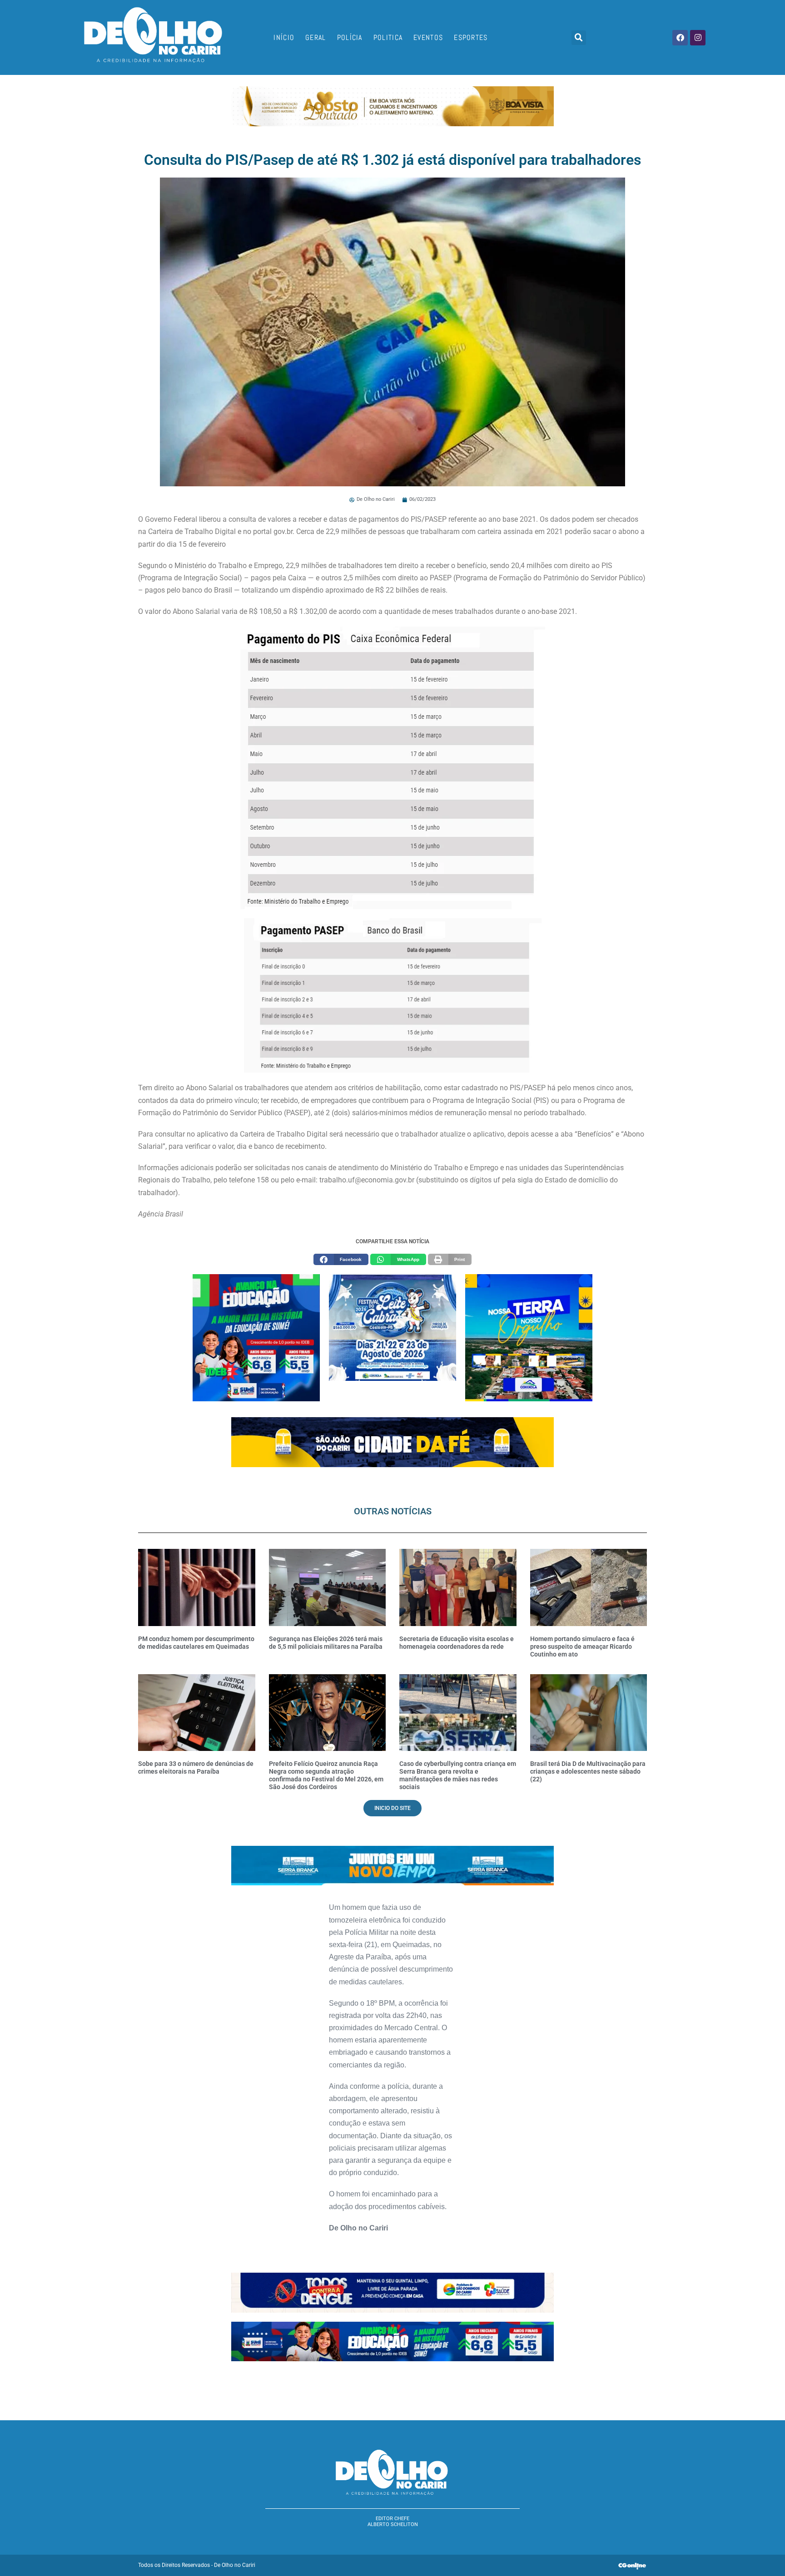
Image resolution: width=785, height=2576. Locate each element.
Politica (388, 37)
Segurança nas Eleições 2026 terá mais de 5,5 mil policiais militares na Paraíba (326, 1643)
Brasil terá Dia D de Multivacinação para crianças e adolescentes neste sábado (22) (588, 1771)
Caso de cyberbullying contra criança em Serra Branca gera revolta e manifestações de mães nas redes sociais (458, 1775)
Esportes (471, 37)
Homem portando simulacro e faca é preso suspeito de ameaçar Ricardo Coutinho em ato (582, 1646)
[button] (579, 38)
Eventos (428, 37)
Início (284, 37)
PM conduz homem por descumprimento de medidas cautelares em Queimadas (196, 1643)
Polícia (350, 37)
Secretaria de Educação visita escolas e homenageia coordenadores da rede (457, 1643)
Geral (316, 37)
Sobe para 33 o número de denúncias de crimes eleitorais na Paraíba (196, 1768)
